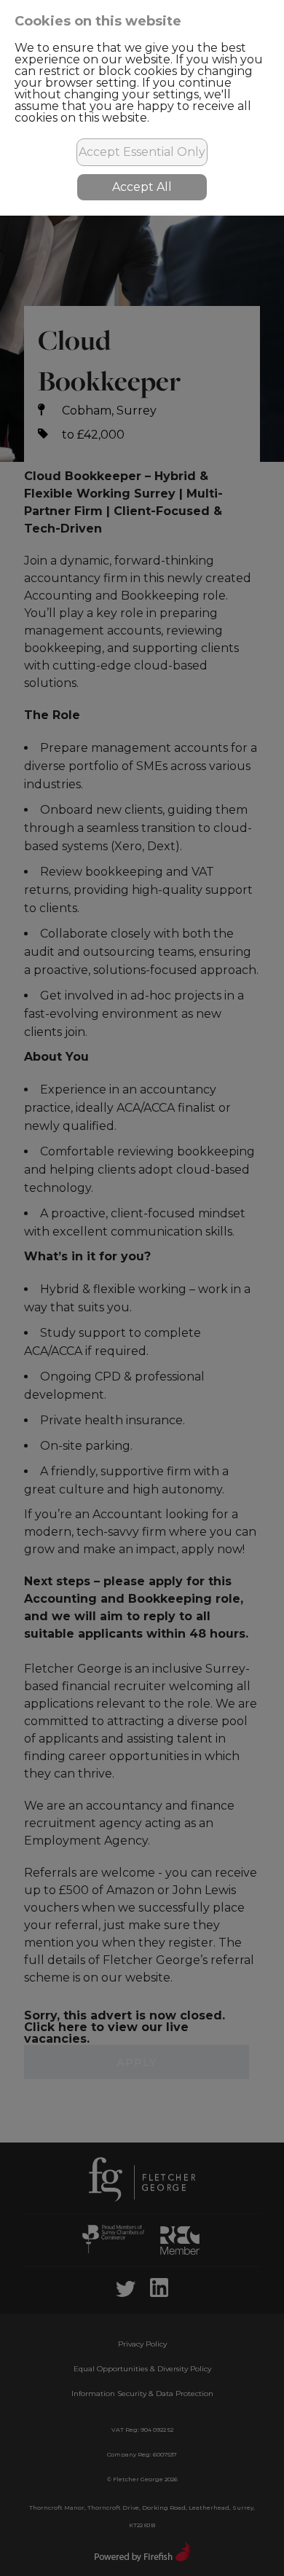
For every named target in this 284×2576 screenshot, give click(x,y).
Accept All (142, 187)
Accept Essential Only (142, 152)
